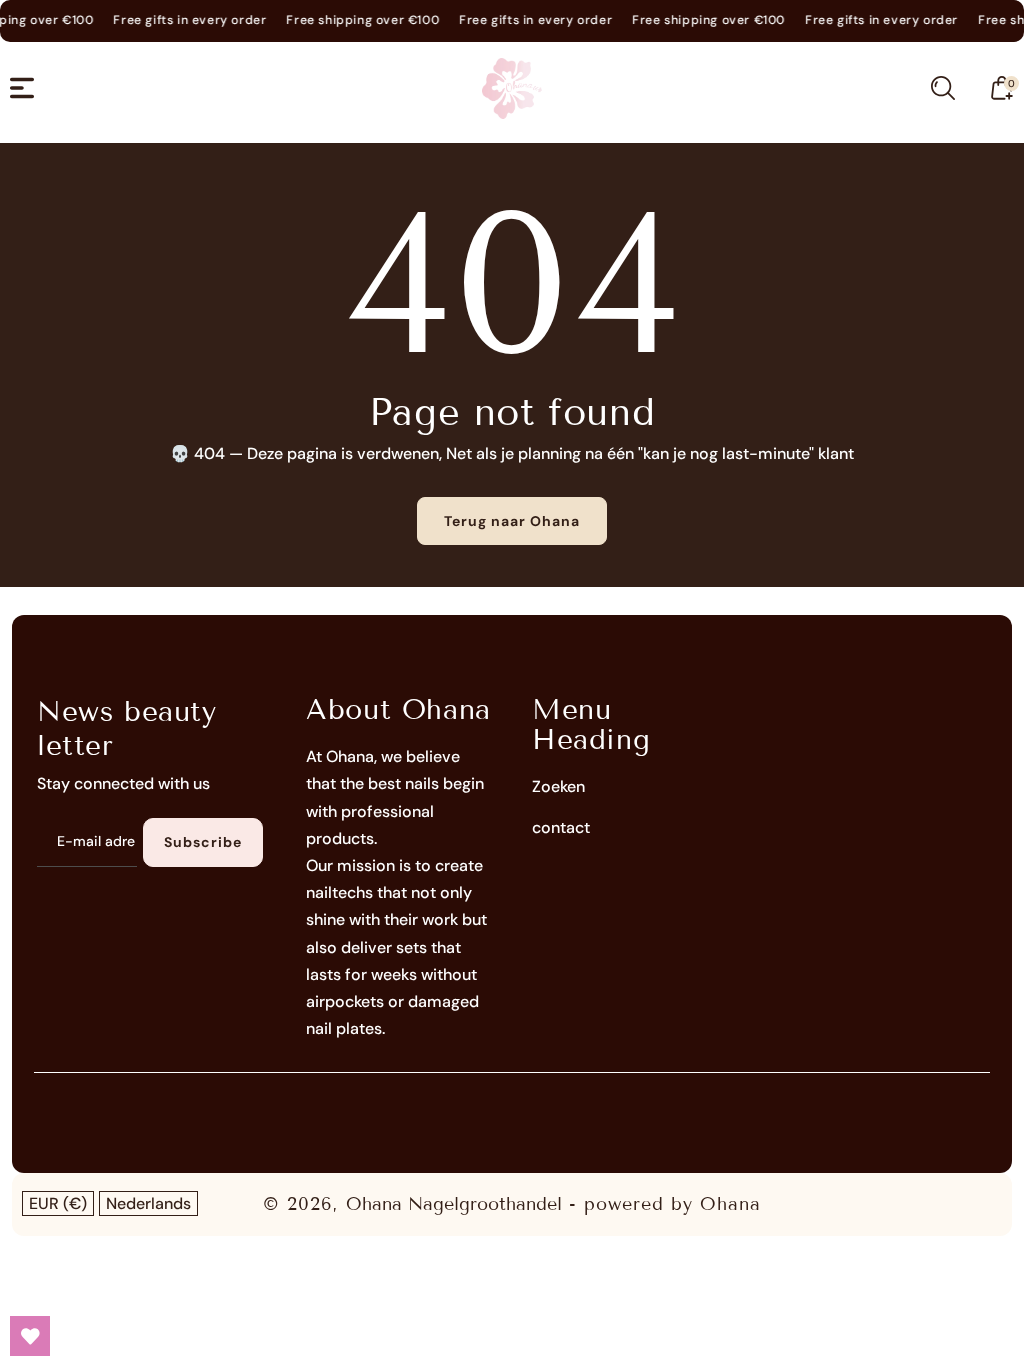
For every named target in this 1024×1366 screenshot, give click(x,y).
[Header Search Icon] (943, 88)
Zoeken (558, 786)
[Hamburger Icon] (22, 88)
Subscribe (203, 842)
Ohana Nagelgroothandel (454, 1204)
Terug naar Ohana (512, 521)
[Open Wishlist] (30, 1336)
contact (561, 827)
